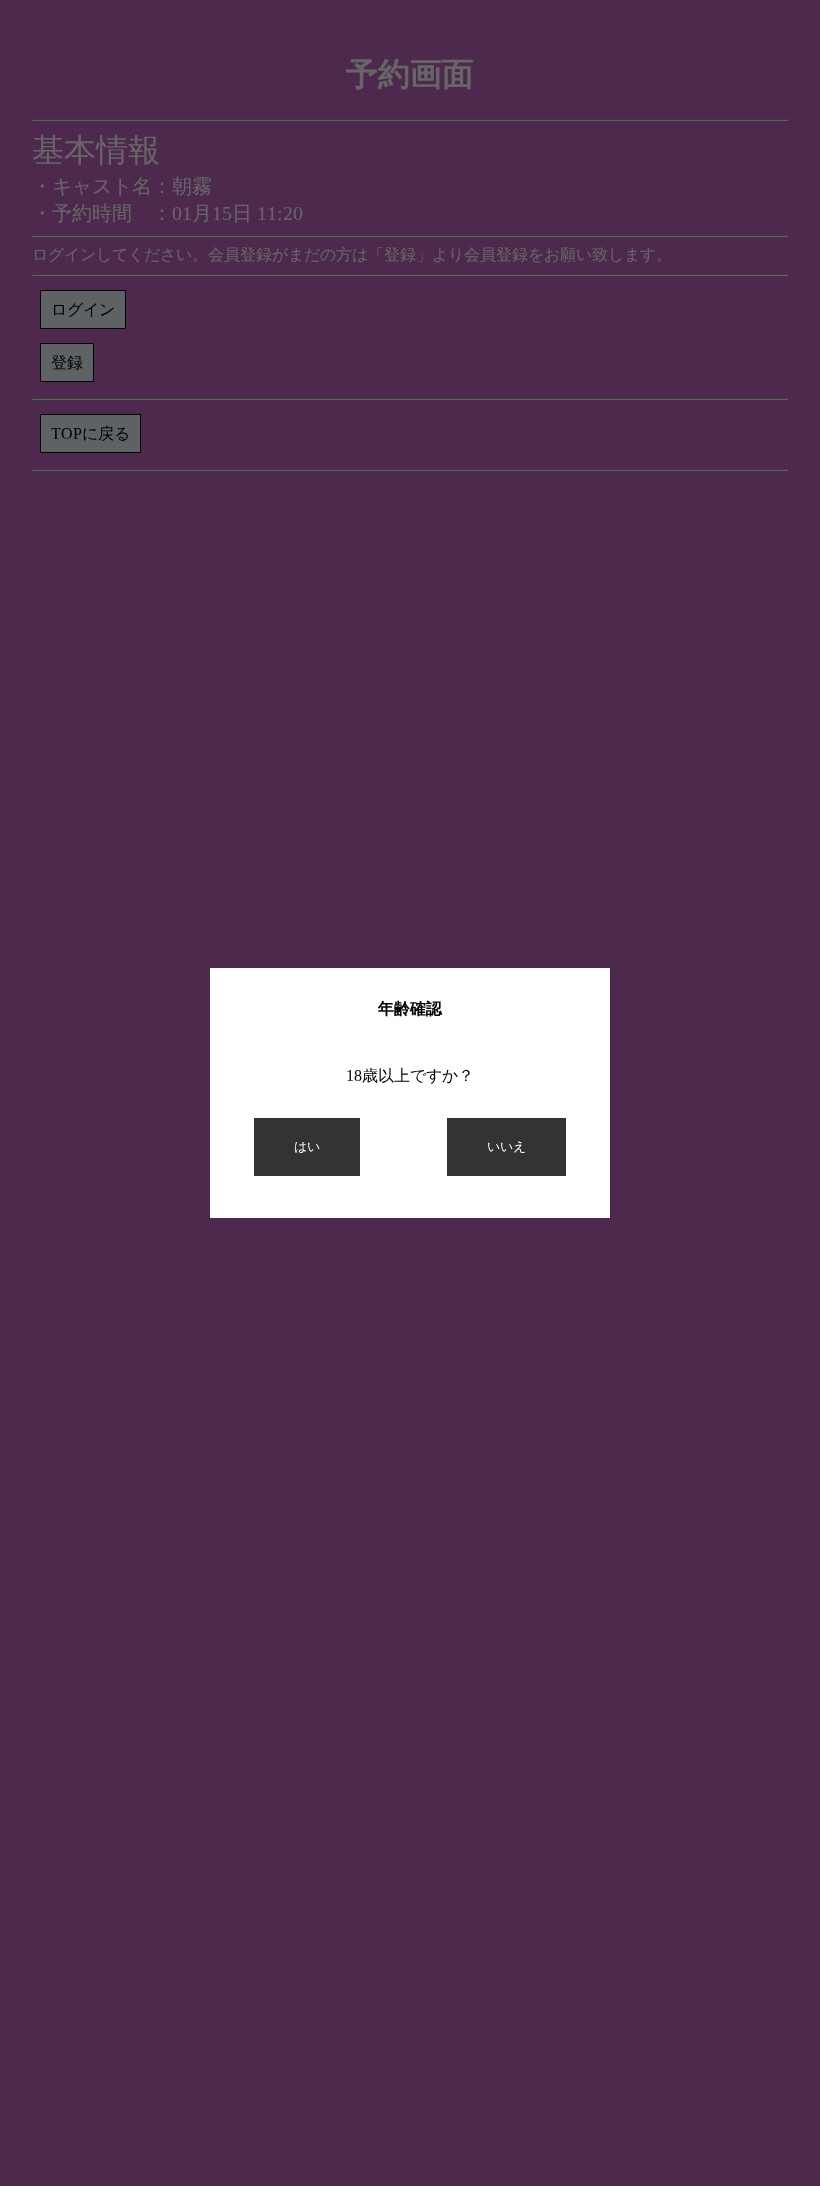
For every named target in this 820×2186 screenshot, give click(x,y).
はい (307, 1146)
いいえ (506, 1146)
